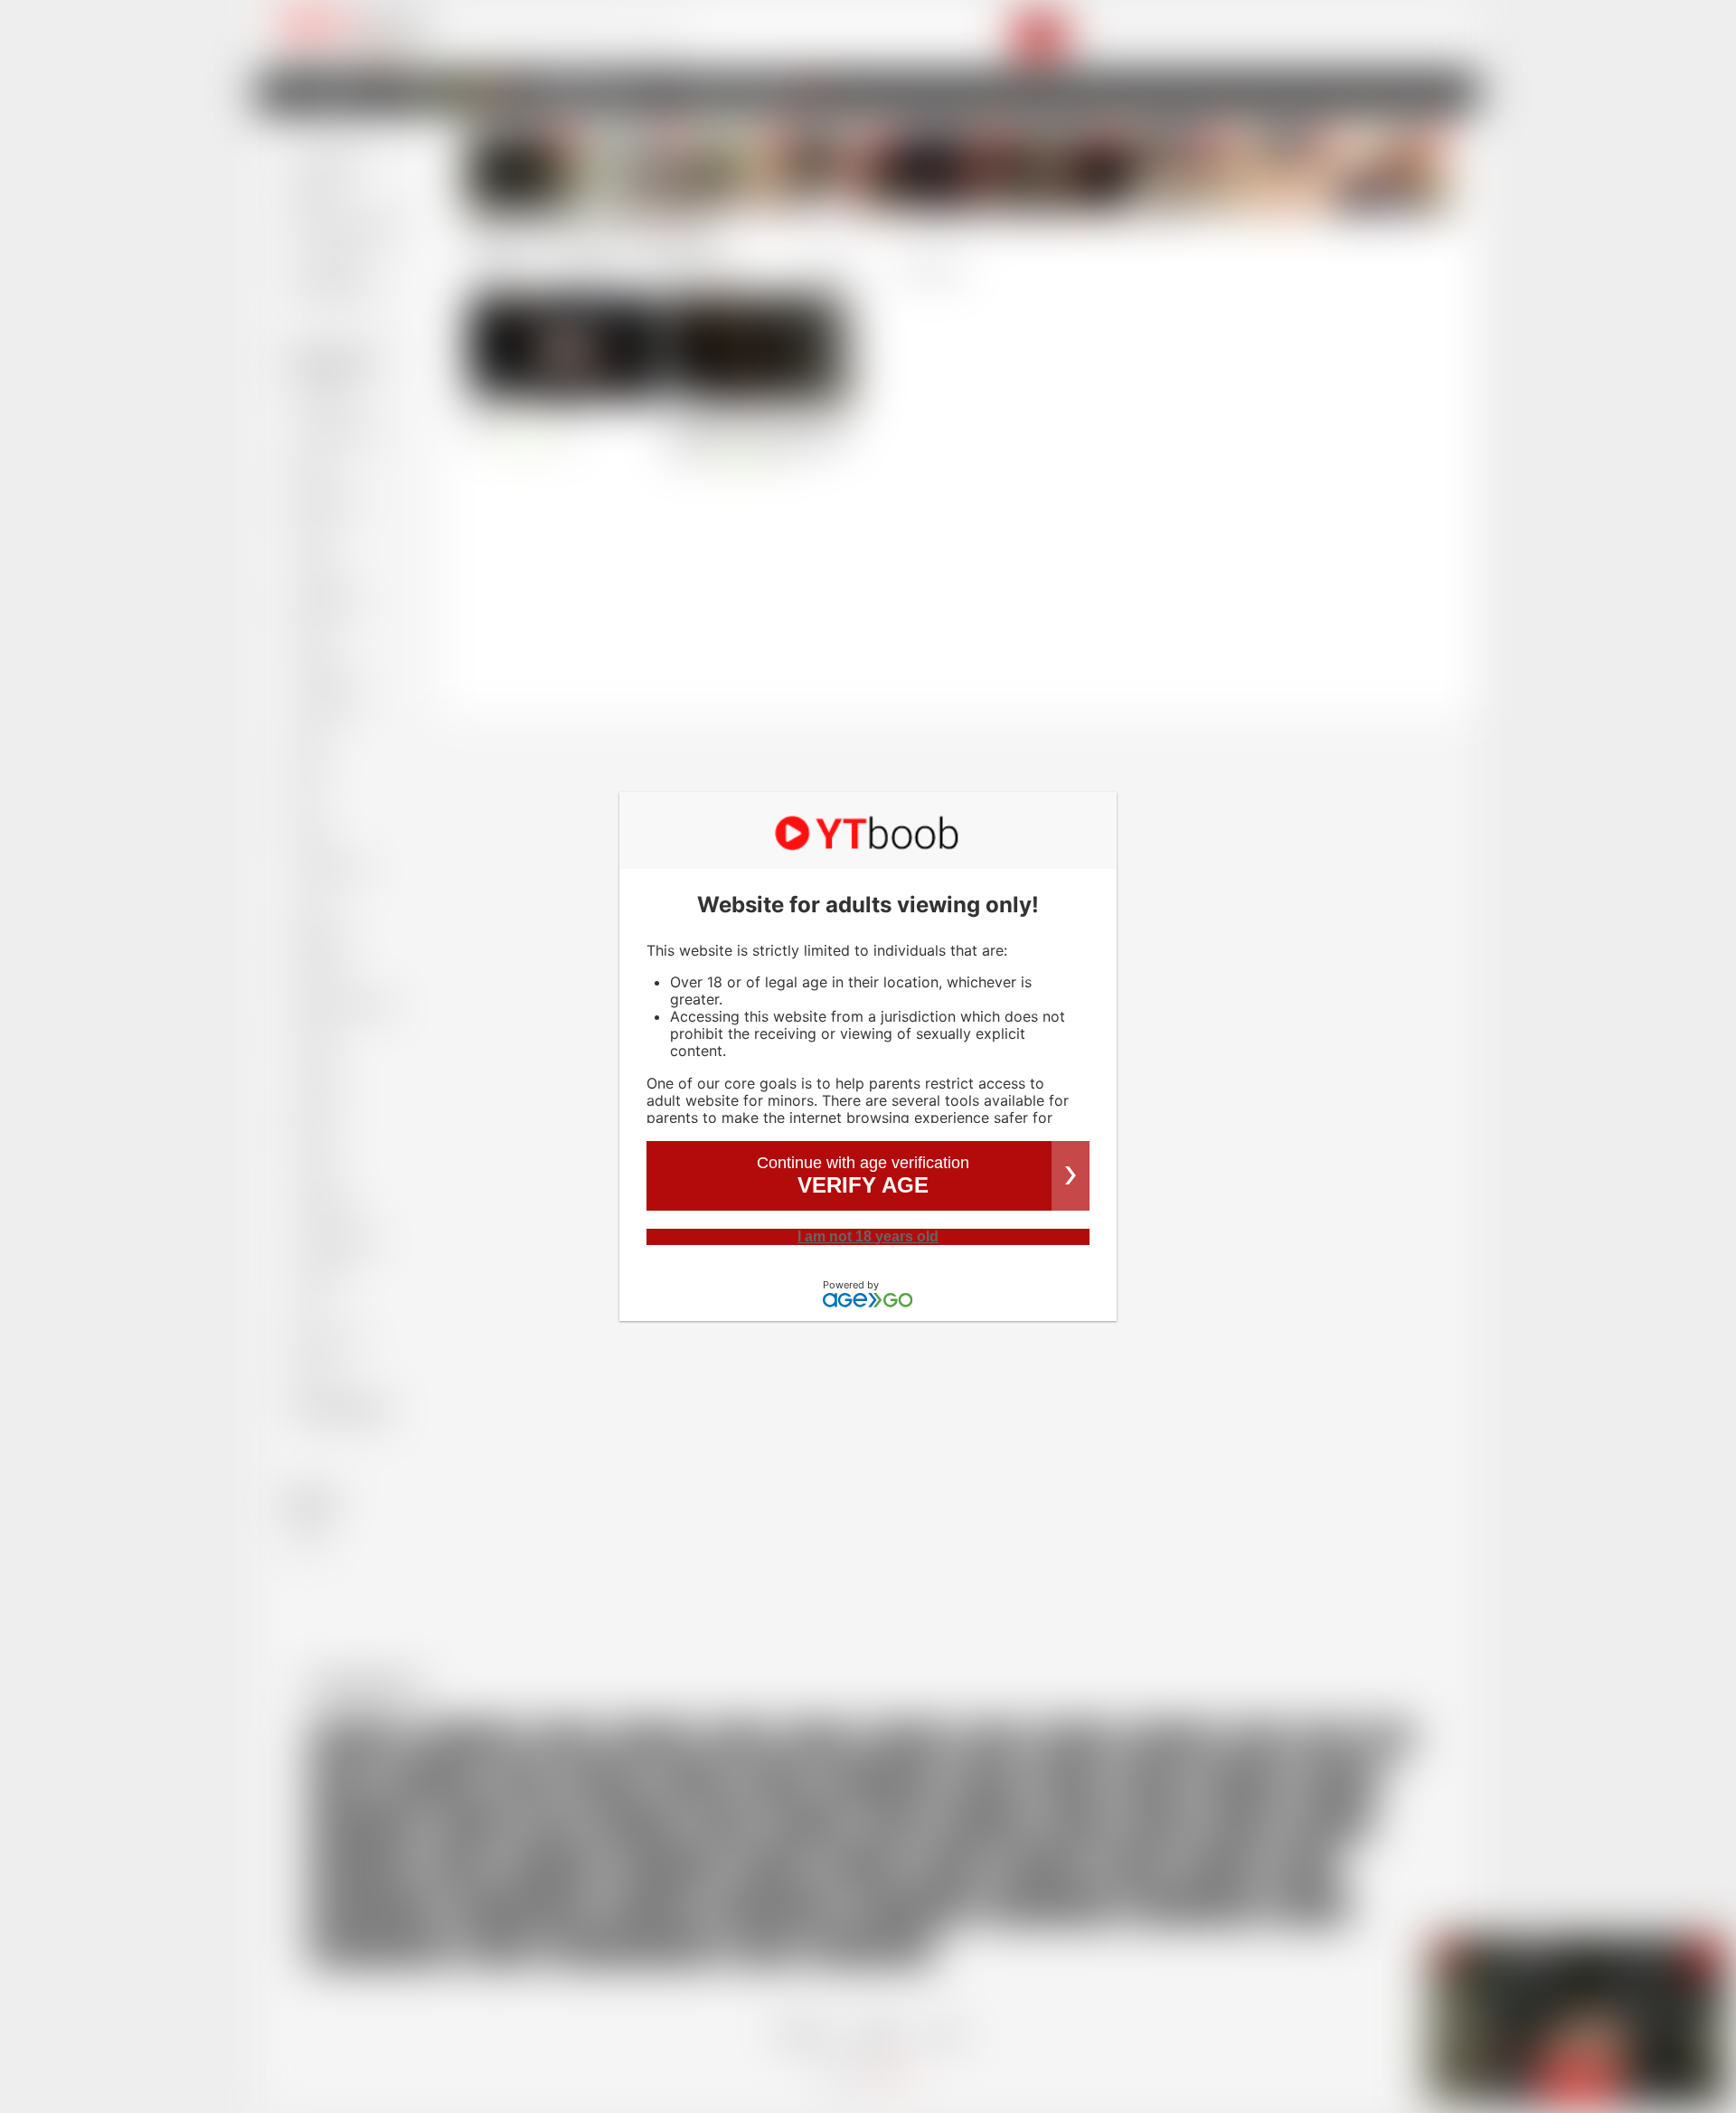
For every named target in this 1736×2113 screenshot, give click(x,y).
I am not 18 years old (868, 1236)
